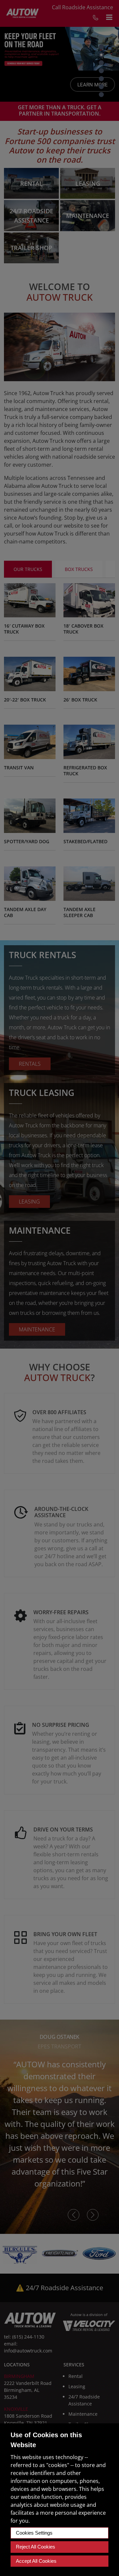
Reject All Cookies (36, 2547)
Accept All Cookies (36, 2561)
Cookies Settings (34, 2533)
